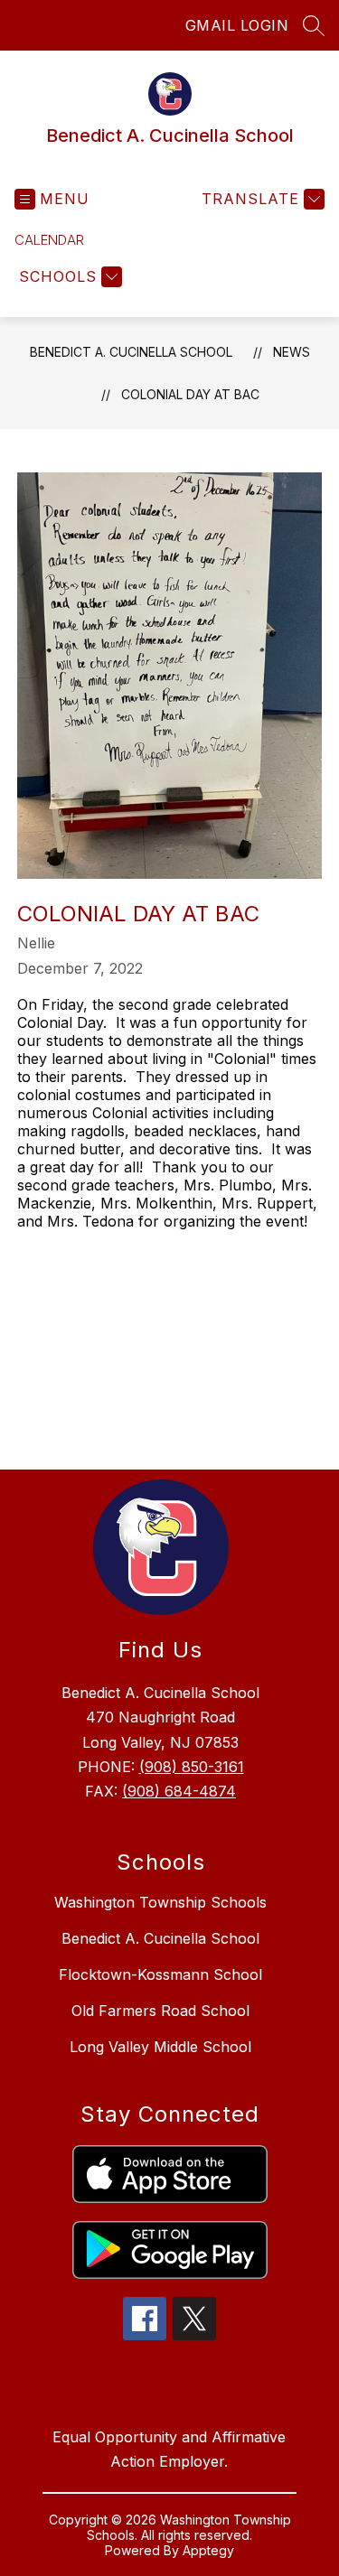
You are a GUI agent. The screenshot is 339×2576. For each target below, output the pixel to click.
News (292, 352)
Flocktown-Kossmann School (160, 1974)
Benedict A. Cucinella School (131, 352)
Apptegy (208, 2550)
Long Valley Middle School (160, 2047)
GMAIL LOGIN (237, 25)
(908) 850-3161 (192, 1767)
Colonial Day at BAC (190, 394)
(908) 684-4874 (179, 1791)
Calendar (49, 240)
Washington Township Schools (160, 1902)
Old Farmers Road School (160, 2011)
